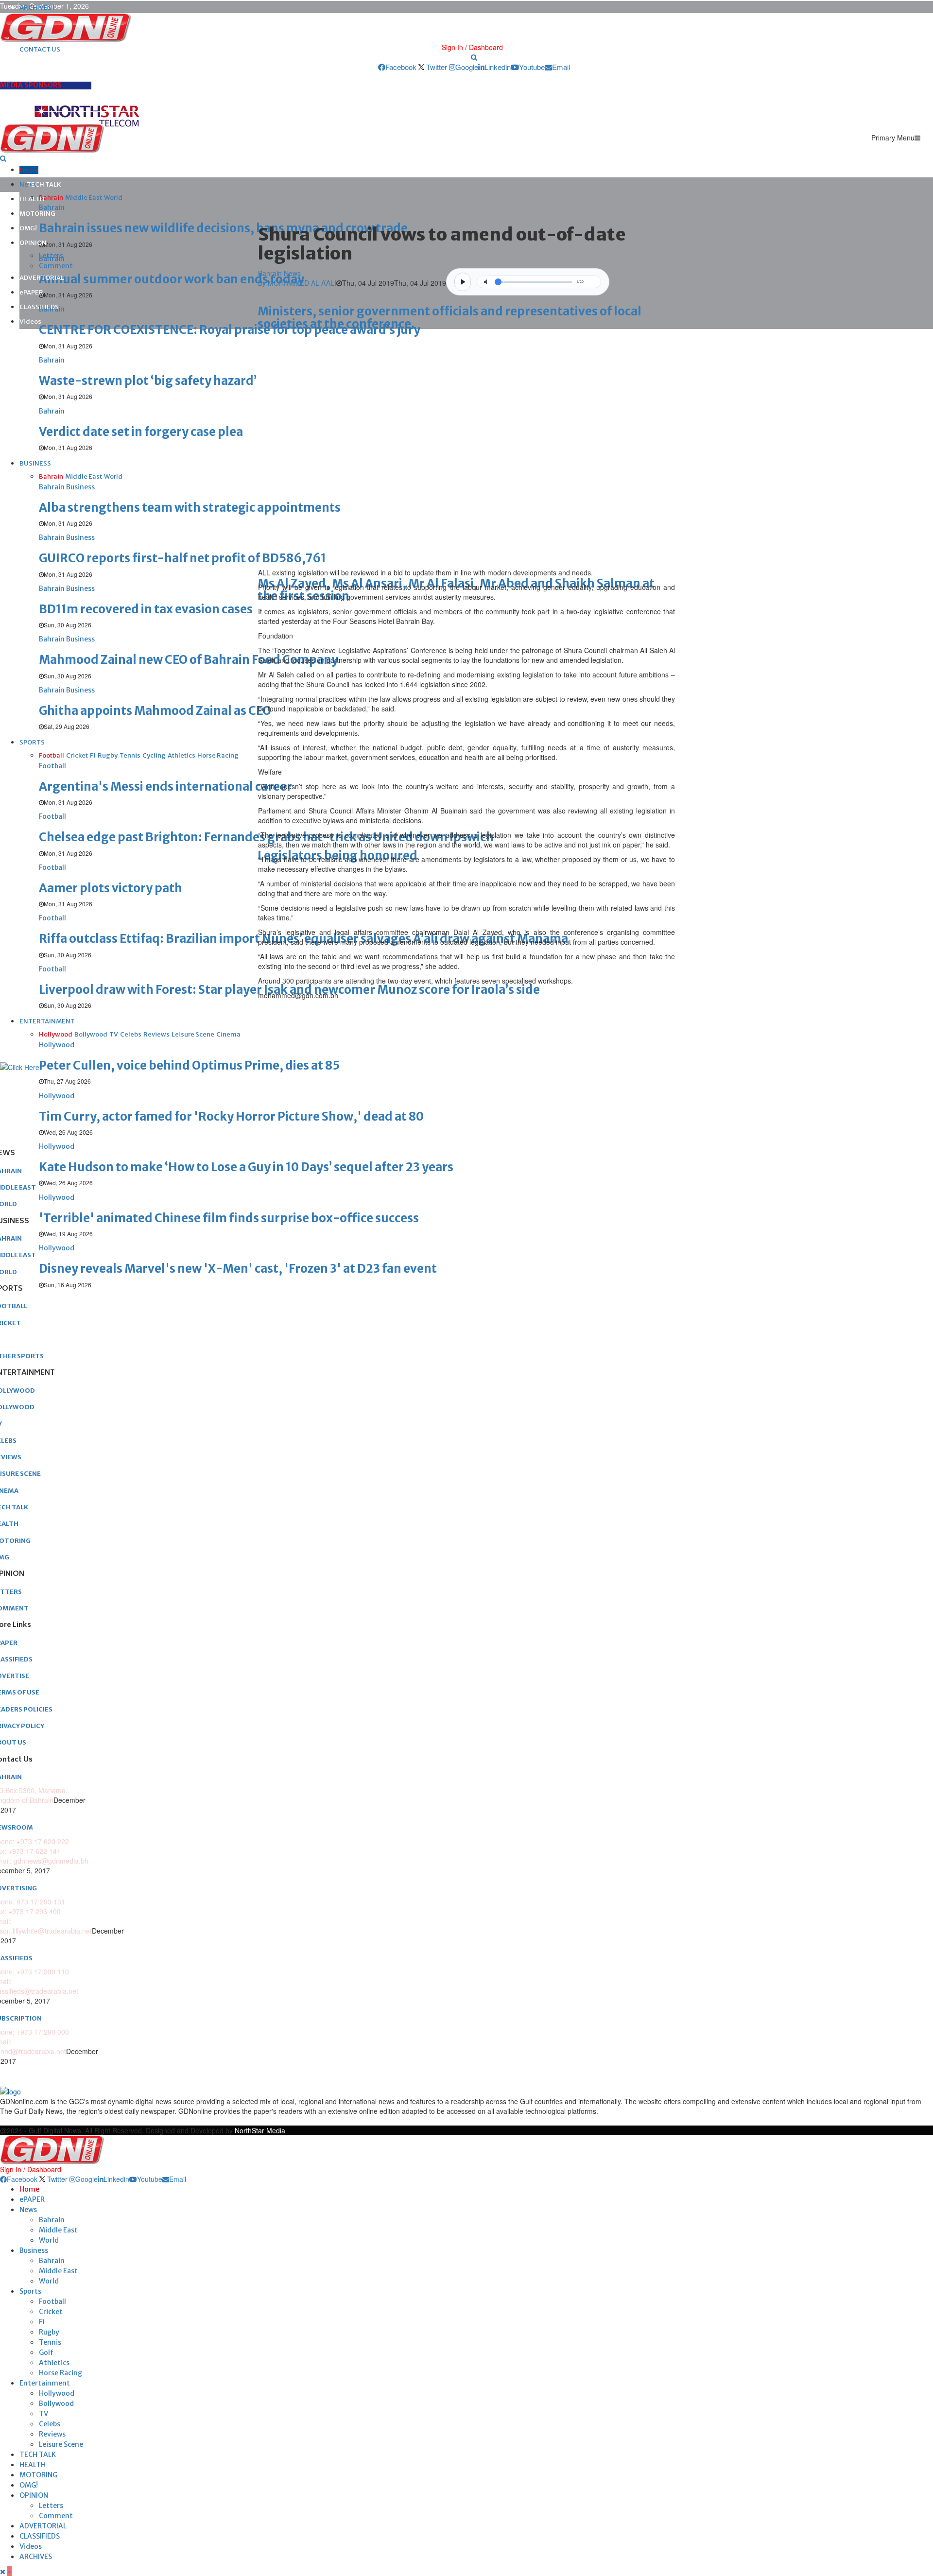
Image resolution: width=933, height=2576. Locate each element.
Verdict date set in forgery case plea (141, 432)
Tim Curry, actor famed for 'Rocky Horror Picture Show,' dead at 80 (231, 1116)
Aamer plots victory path (111, 888)
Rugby (49, 2332)
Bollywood (56, 2403)
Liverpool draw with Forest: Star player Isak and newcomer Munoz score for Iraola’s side (289, 990)
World (49, 2240)
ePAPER (31, 292)
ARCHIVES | (37, 8)
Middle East (58, 2230)
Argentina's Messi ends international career (165, 787)
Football (52, 2301)
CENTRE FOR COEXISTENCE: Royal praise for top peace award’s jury (230, 330)
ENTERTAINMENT (47, 1021)
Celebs (50, 2424)
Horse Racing (60, 2373)
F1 (42, 2322)
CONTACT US (40, 49)
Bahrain (52, 2220)
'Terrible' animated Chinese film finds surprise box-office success (229, 1218)
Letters (51, 256)
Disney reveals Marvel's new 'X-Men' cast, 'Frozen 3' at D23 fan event (238, 1269)
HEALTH (32, 199)
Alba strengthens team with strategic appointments (190, 508)
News (28, 2210)
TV (43, 2414)
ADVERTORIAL (42, 278)
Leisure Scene (61, 2444)
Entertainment (45, 2383)
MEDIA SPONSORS (31, 85)
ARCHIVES (36, 2557)
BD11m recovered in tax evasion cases (146, 609)
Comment (56, 266)
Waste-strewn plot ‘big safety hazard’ (148, 381)
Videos (30, 321)
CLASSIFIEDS (39, 307)
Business (34, 2250)
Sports (30, 2291)
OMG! (28, 228)
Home (29, 170)
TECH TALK (44, 184)
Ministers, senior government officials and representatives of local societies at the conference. (449, 318)
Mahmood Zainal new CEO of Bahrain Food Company (189, 660)
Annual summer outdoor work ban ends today (172, 279)
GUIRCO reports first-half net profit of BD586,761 (182, 558)
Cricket (51, 2312)
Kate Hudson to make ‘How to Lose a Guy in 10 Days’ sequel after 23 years (246, 1167)
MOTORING (37, 214)
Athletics (54, 2363)
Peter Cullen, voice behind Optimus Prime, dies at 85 (189, 1065)
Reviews (52, 2434)
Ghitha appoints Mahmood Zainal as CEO (155, 711)
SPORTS (32, 742)
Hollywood (57, 2393)
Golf (46, 2352)
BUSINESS (35, 463)
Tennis (50, 2342)
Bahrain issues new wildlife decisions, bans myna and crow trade (223, 228)
